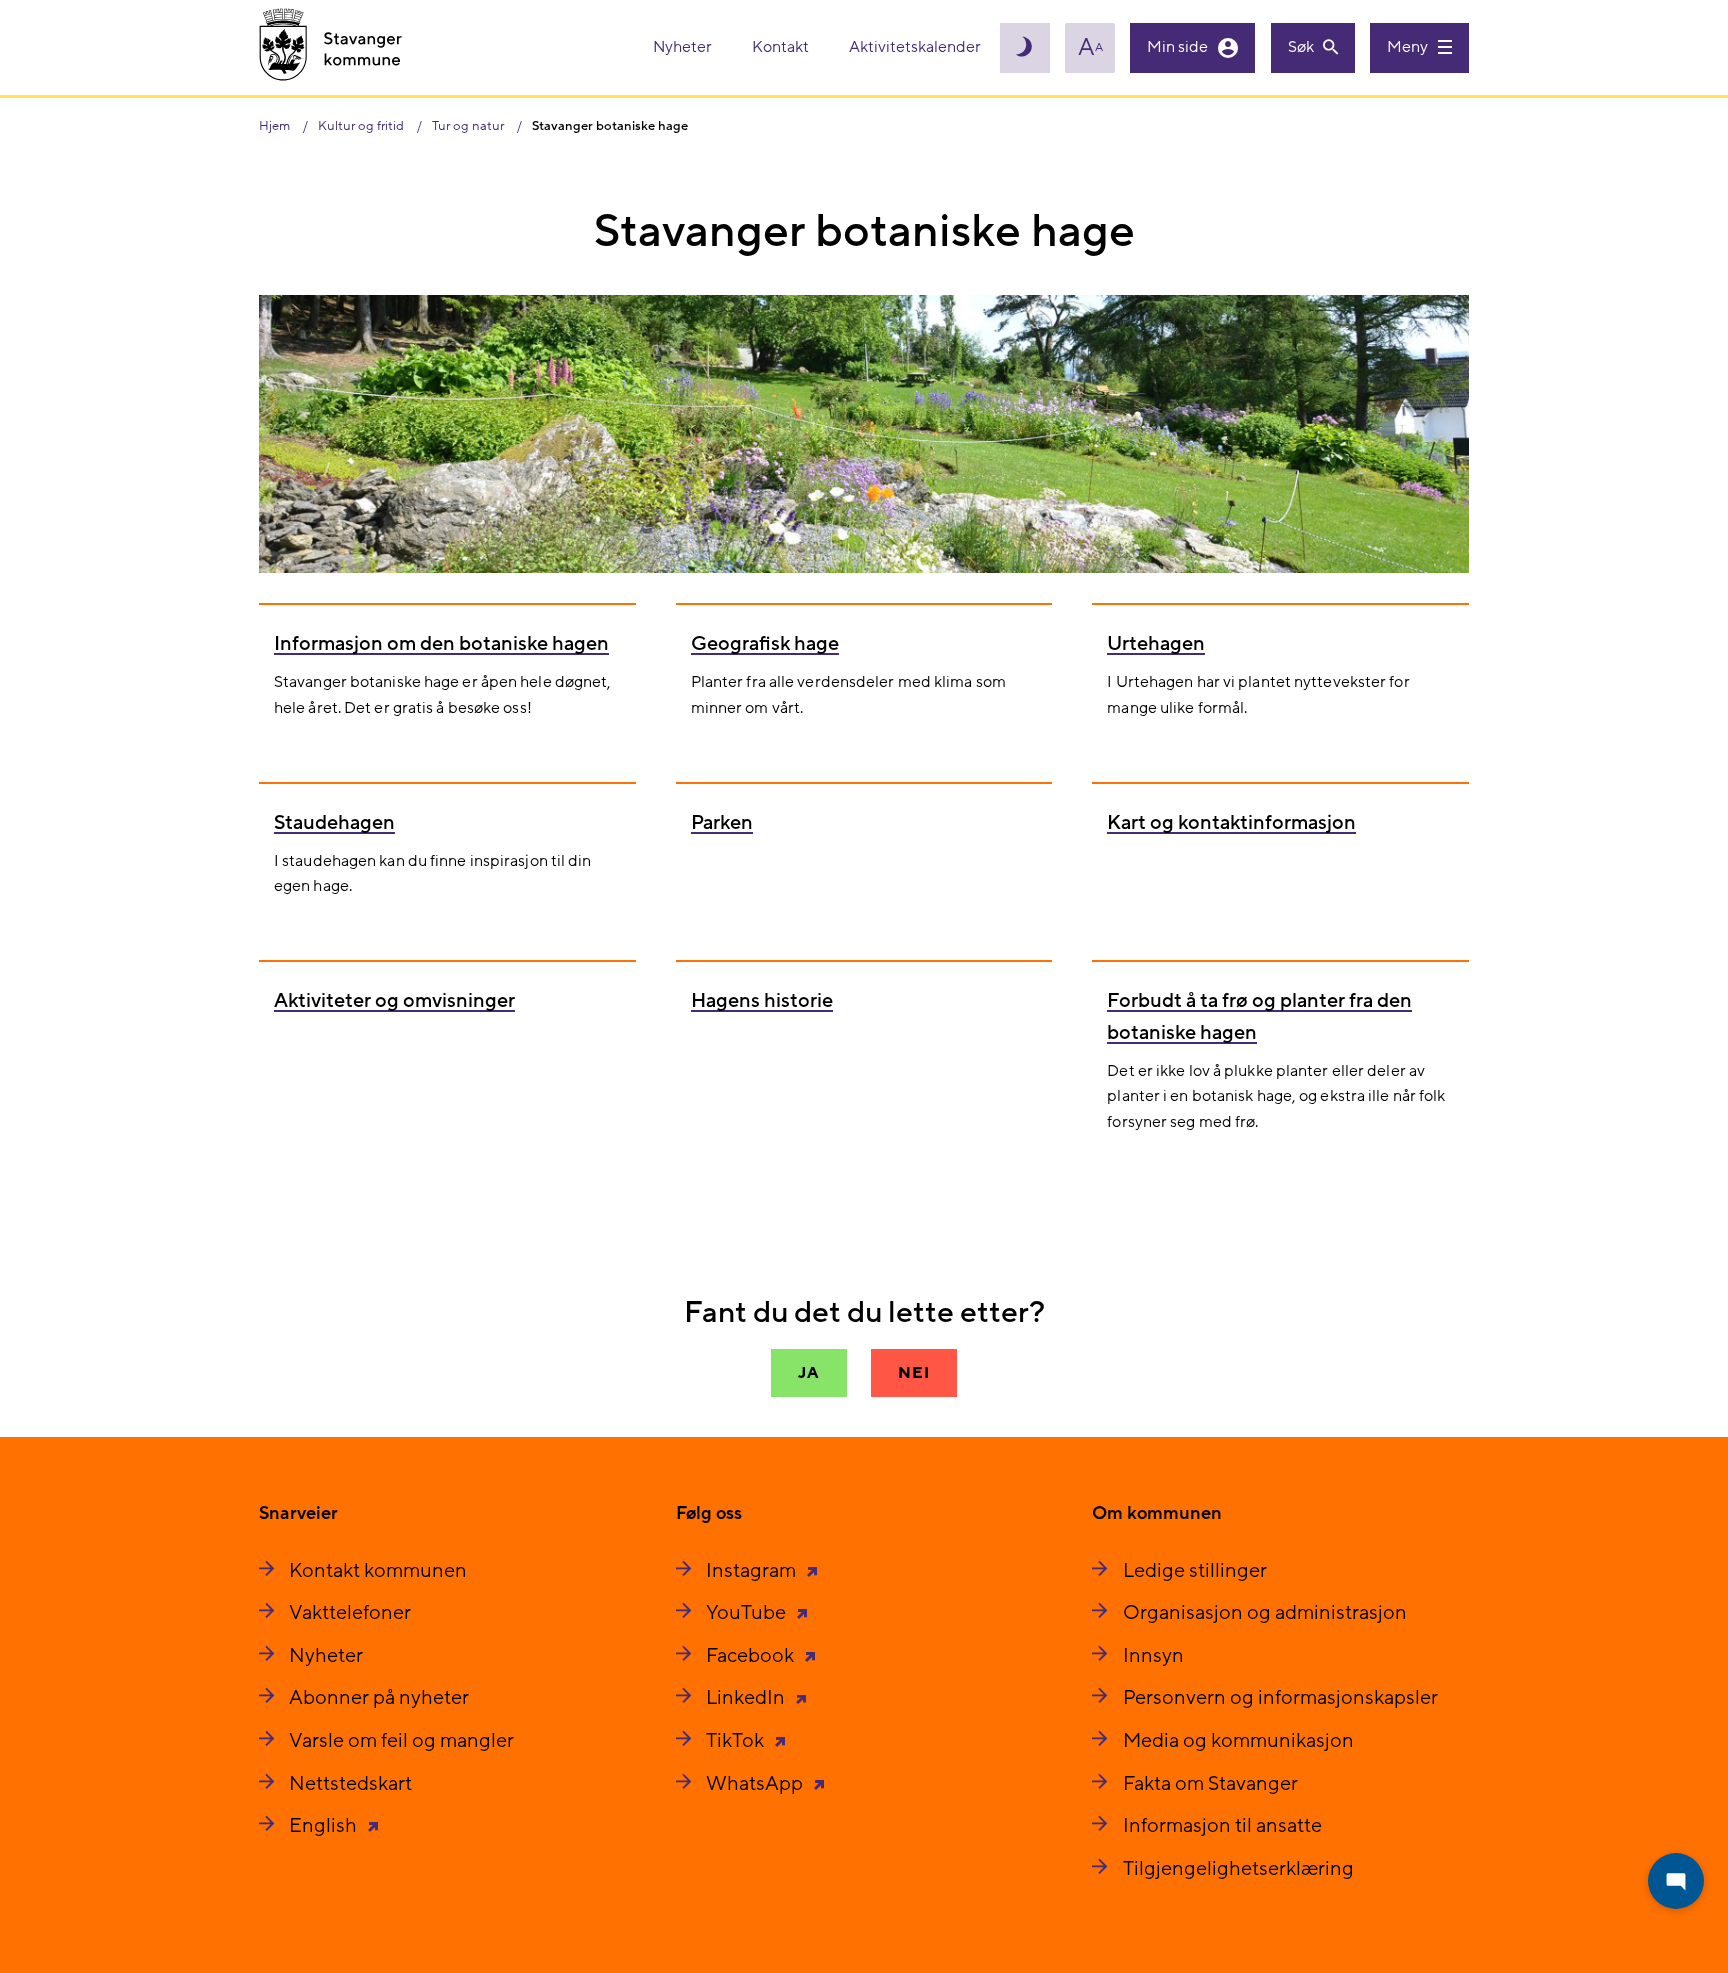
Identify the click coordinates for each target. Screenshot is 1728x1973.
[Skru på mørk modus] (1025, 48)
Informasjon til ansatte (1222, 1826)
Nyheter (684, 47)
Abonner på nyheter (379, 1698)
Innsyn (1153, 1656)
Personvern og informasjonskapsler (1280, 1698)
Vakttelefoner (350, 1613)
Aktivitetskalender (915, 47)
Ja (809, 1373)
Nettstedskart (350, 1784)
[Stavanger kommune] (331, 47)
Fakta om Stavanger (1210, 1784)
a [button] (1090, 48)
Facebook (752, 1656)
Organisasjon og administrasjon (1265, 1613)
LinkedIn (747, 1698)
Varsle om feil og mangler (401, 1741)
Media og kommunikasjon (1238, 1741)
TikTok (737, 1741)
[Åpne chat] (1676, 1881)
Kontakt (782, 47)
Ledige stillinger (1195, 1571)
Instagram (753, 1571)
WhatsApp (756, 1784)
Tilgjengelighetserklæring (1238, 1869)
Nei (913, 1373)
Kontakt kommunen (378, 1571)
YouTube (748, 1613)
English (325, 1826)
